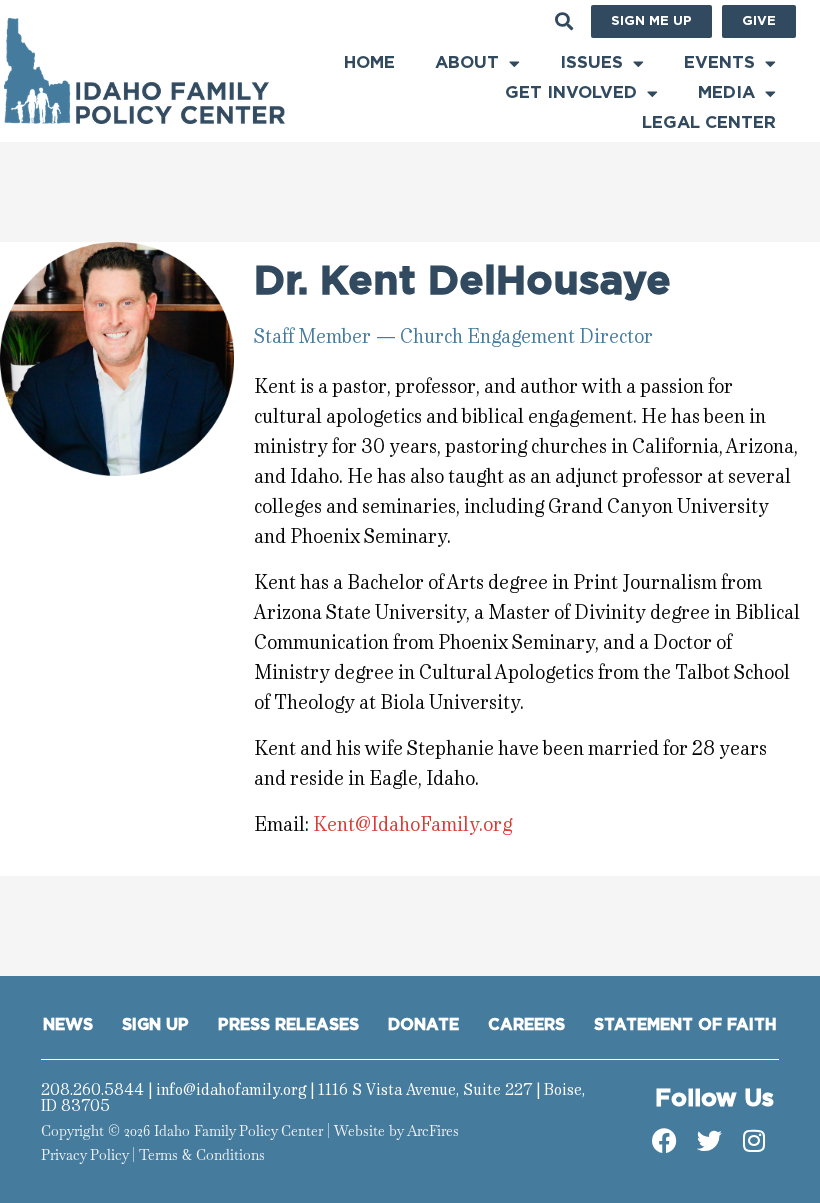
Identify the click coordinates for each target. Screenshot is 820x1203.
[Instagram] (754, 1141)
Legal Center (709, 122)
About (467, 62)
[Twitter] (709, 1141)
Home (369, 62)
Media (726, 92)
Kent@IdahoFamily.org (412, 824)
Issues (591, 62)
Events (719, 62)
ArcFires (433, 1131)
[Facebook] (664, 1141)
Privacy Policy (84, 1155)
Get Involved (571, 92)
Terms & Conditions (202, 1155)
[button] (564, 21)
